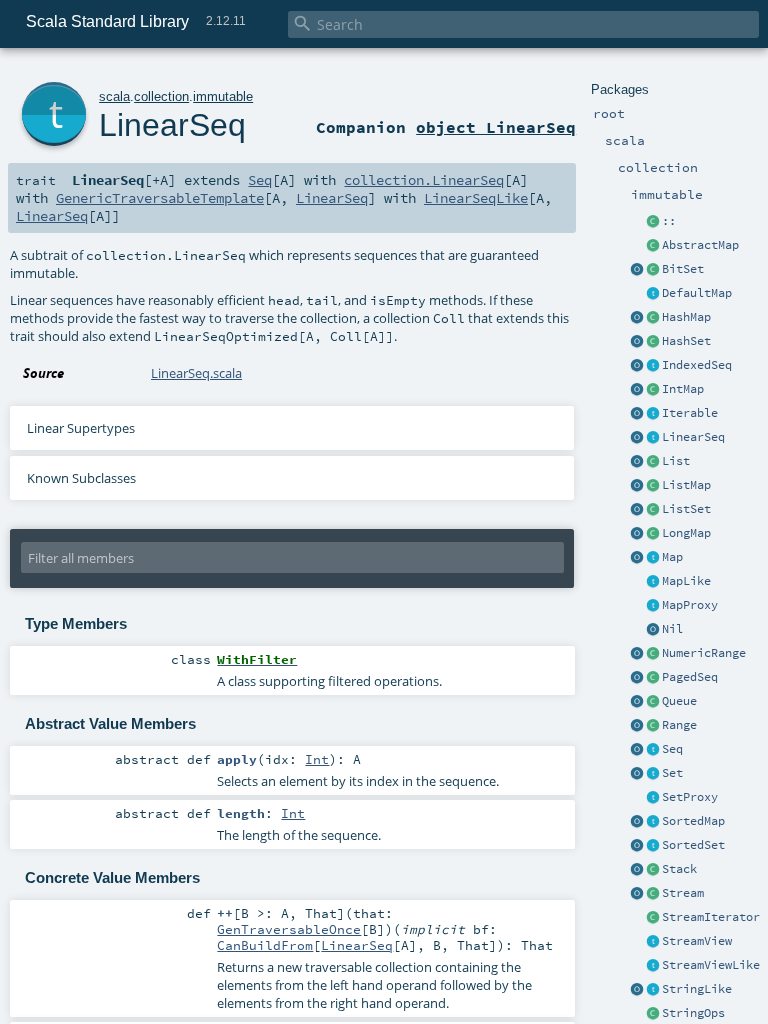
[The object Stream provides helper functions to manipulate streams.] (637, 894)
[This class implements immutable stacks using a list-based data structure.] (653, 870)
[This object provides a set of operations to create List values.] (637, 462)
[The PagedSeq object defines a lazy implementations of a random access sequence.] (637, 678)
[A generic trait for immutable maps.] (653, 558)
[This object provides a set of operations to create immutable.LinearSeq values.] (637, 438)
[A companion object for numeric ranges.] (637, 654)
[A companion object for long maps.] (637, 534)
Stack (679, 869)
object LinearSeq (496, 127)
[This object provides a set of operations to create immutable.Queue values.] (637, 702)
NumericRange (704, 653)
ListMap (686, 485)
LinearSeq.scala (196, 373)
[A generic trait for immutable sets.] (653, 774)
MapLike (686, 581)
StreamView (697, 941)
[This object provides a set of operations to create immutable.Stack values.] (637, 870)
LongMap (686, 533)
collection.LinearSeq (424, 180)
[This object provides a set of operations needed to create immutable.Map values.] (637, 558)
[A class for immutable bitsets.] (653, 270)
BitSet (683, 269)
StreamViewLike (711, 965)
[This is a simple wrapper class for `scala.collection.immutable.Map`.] (653, 606)
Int (317, 759)
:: (669, 221)
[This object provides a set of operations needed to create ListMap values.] (637, 486)
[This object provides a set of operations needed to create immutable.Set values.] (637, 774)
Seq (672, 749)
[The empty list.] (653, 630)
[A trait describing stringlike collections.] (653, 990)
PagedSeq (690, 677)
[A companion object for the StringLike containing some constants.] (637, 990)
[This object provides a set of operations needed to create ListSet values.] (637, 510)
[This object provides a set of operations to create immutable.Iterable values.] (637, 414)
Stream (683, 893)
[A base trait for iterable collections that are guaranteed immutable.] (653, 414)
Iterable (690, 413)
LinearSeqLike (476, 198)
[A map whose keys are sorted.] (653, 822)
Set (672, 773)
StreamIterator (711, 917)
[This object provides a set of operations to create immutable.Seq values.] (637, 750)
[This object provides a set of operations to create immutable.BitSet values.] (637, 270)
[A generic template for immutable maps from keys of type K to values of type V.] (653, 582)
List (676, 461)
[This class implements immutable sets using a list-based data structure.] (653, 510)
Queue (679, 701)
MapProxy (690, 605)
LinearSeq (693, 437)
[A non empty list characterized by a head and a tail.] (653, 222)
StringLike (697, 989)
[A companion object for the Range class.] (637, 726)
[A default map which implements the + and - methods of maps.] (653, 294)
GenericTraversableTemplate (160, 198)
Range (679, 725)
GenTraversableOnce (289, 929)
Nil (672, 629)
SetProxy (690, 797)
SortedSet (693, 845)
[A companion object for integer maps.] (637, 390)
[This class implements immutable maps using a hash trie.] (653, 318)
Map (672, 557)
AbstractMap (700, 245)
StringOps (693, 1013)
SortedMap (693, 821)
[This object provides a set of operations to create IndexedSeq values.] (637, 366)
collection (161, 96)
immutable (223, 96)
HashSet (686, 341)
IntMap (683, 389)
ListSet (686, 509)
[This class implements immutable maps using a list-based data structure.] (653, 486)
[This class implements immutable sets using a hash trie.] (653, 342)
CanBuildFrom (265, 945)
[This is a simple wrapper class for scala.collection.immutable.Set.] (653, 798)
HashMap (686, 317)
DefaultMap (697, 293)
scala (114, 96)
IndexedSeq (697, 365)
